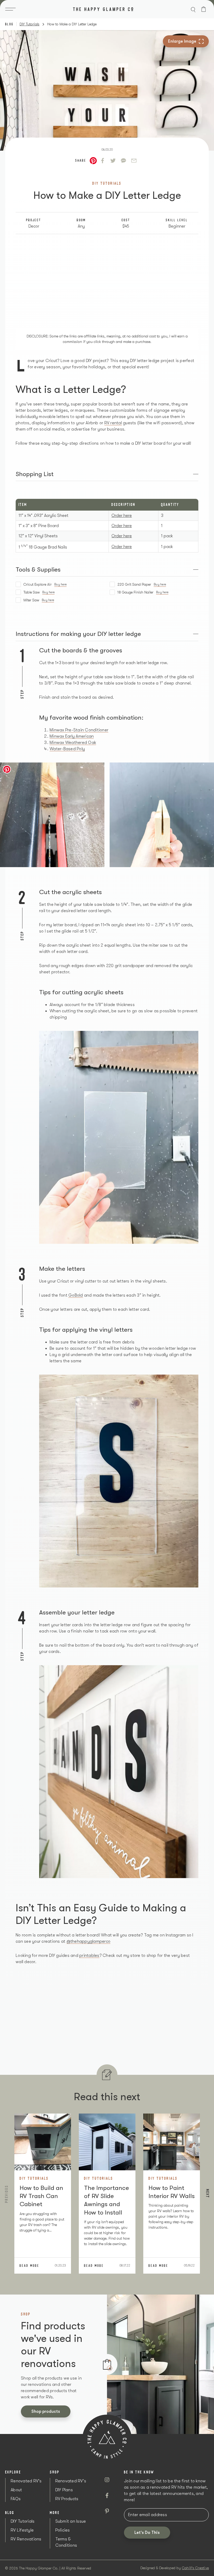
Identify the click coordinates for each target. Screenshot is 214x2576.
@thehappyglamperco (89, 1941)
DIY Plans (64, 2490)
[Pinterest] (107, 2511)
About (16, 2490)
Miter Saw (39, 600)
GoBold (76, 1295)
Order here (122, 516)
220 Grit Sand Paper (142, 584)
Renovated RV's (26, 2481)
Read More (29, 2266)
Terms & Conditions (66, 2542)
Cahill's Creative (195, 2568)
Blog (9, 24)
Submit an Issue (71, 2521)
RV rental (113, 423)
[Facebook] (103, 161)
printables (89, 1956)
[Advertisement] (107, 281)
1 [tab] (110, 2360)
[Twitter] (113, 161)
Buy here (60, 584)
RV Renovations (26, 2539)
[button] (12, 9)
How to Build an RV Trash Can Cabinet (41, 2196)
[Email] (134, 161)
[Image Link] (52, 815)
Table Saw (39, 592)
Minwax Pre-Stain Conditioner (79, 730)
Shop (55, 2472)
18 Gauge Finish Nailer (143, 592)
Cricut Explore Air (45, 584)
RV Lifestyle (22, 2530)
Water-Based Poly (67, 749)
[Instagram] (107, 2480)
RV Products (67, 2499)
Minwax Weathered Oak (73, 743)
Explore (13, 2472)
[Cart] (204, 9)
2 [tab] (110, 2368)
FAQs (16, 2499)
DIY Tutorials (29, 24)
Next (208, 2193)
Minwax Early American (72, 736)
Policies (63, 2530)
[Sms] (123, 161)
